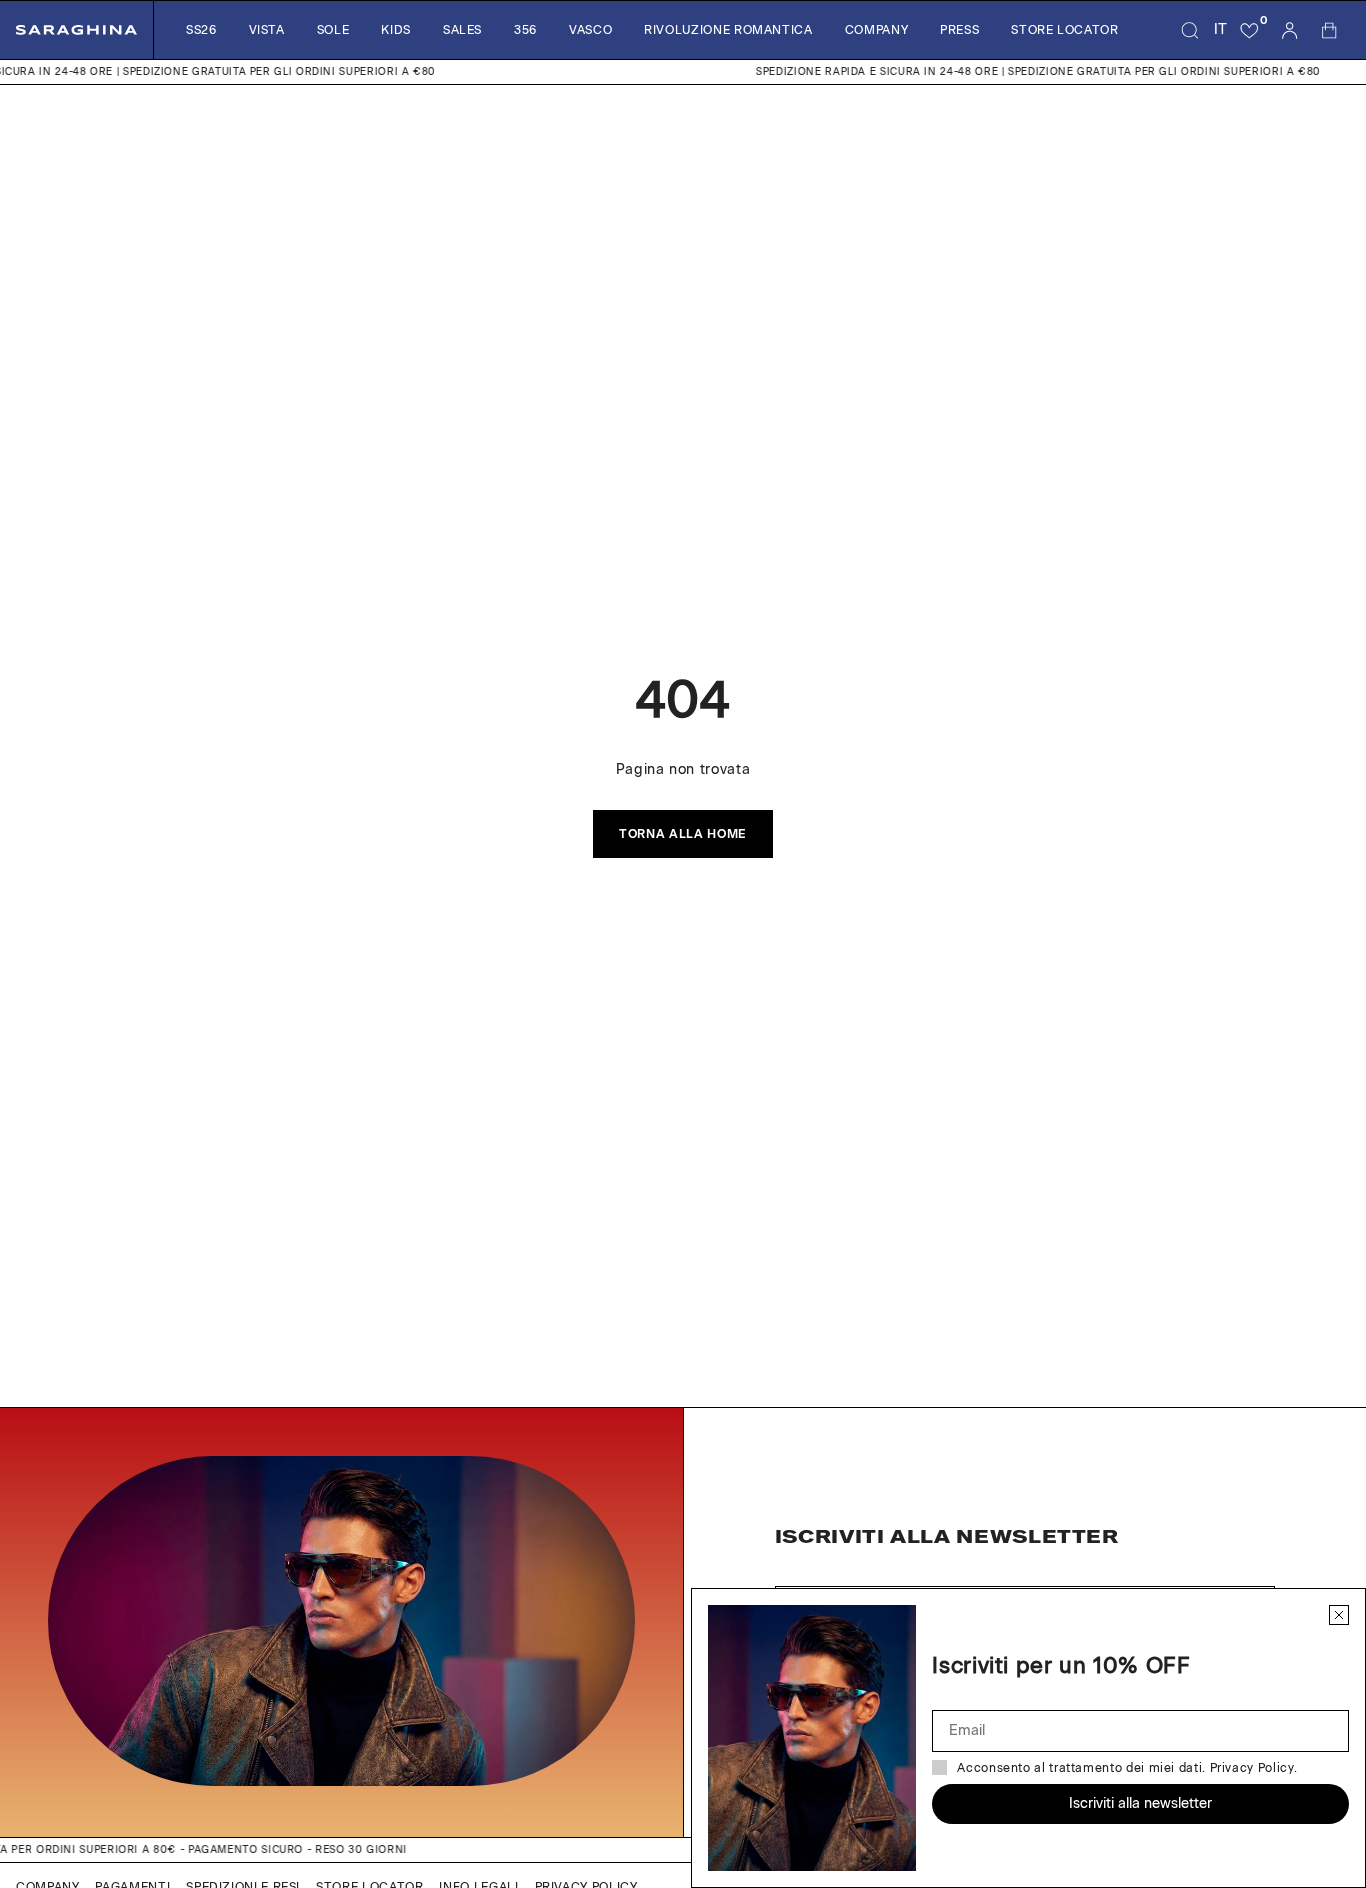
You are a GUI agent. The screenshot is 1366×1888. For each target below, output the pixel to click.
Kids (396, 30)
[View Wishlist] (1250, 30)
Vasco (590, 30)
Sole (333, 30)
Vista (267, 30)
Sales (462, 30)
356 (525, 30)
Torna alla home (683, 834)
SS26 (201, 30)
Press (959, 30)
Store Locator (1064, 30)
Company (876, 30)
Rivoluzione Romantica (728, 30)
